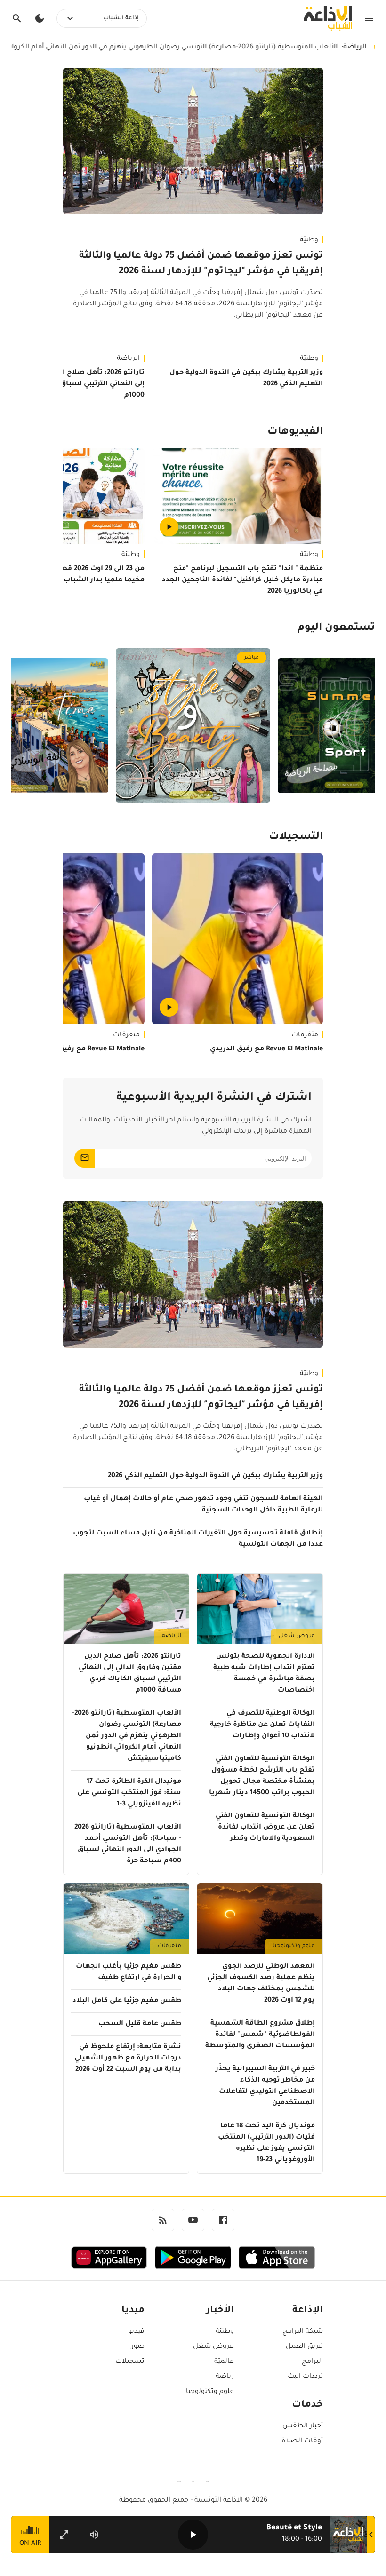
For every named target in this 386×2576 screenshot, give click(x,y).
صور (138, 2347)
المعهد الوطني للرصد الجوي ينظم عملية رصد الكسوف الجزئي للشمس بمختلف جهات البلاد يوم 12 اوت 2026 (261, 1984)
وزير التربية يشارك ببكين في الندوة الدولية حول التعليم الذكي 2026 (246, 379)
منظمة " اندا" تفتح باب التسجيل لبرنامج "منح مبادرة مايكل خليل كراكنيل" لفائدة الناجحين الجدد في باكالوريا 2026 (242, 580)
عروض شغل (297, 1636)
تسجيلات (130, 2362)
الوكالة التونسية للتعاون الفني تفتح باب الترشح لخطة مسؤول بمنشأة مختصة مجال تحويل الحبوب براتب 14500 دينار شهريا (262, 1776)
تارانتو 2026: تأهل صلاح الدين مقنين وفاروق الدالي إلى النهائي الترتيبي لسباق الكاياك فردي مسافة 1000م (130, 1674)
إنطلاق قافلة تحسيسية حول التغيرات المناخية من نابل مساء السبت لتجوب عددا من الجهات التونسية (198, 1539)
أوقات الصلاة (302, 2441)
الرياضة (172, 1636)
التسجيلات (296, 837)
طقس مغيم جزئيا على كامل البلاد (127, 2001)
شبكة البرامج (303, 2332)
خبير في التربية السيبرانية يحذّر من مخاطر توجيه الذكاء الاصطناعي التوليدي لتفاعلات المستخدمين (265, 2086)
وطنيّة (309, 240)
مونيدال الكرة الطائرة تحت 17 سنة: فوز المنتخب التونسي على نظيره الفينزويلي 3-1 (129, 1793)
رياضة (225, 2377)
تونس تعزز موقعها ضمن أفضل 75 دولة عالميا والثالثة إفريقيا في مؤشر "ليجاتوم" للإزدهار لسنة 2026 (201, 264)
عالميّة (224, 2362)
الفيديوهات (295, 432)
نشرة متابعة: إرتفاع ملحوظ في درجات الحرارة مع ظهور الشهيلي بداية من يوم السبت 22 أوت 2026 (128, 2059)
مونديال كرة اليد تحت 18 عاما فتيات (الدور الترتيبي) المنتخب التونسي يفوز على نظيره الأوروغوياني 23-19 (266, 2143)
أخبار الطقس (303, 2426)
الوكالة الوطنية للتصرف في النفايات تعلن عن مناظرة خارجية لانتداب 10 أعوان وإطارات (262, 1725)
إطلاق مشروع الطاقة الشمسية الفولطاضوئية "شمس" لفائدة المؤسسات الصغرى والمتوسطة (260, 2035)
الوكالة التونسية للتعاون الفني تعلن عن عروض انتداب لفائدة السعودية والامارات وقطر (265, 1828)
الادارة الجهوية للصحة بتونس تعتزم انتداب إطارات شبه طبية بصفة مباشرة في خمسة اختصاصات (264, 1674)
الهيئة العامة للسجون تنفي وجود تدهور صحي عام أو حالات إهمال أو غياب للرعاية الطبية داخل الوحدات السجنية (203, 1505)
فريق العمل (304, 2347)
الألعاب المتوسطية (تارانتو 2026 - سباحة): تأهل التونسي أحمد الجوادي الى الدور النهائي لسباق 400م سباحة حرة (128, 1845)
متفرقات (305, 1035)
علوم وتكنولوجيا (294, 1946)
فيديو (136, 2332)
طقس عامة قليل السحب (140, 2024)
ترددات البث (305, 2377)
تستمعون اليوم (336, 628)
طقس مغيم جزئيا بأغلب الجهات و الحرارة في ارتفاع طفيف (129, 1972)
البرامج (312, 2362)
